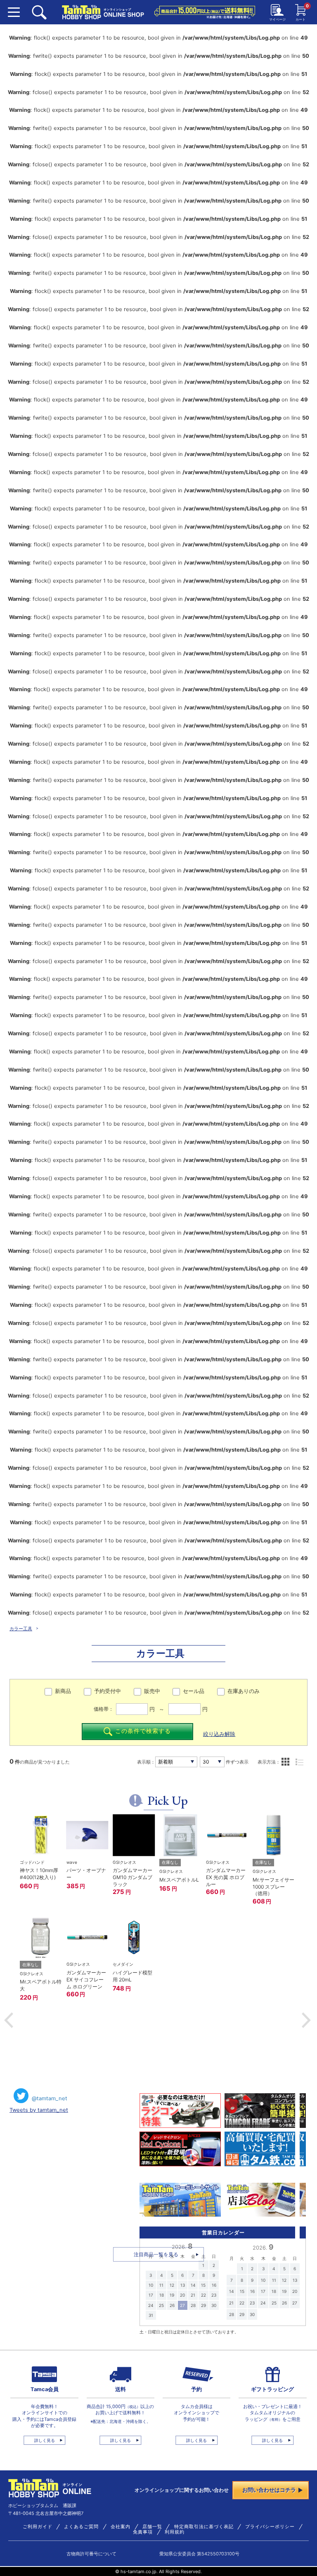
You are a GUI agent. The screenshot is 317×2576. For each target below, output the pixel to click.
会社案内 (121, 2527)
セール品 (194, 1691)
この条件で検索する (143, 1731)
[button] (9, 2020)
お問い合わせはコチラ (269, 2490)
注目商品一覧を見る (156, 2254)
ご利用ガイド (38, 2527)
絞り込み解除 (219, 1734)
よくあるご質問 (81, 2527)
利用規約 (175, 2532)
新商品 (63, 1691)
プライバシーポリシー (270, 2527)
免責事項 (143, 2532)
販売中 (152, 1691)
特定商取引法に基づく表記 (204, 2527)
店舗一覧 (152, 2527)
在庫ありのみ (244, 1691)
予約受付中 (108, 1691)
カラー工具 (21, 1629)
